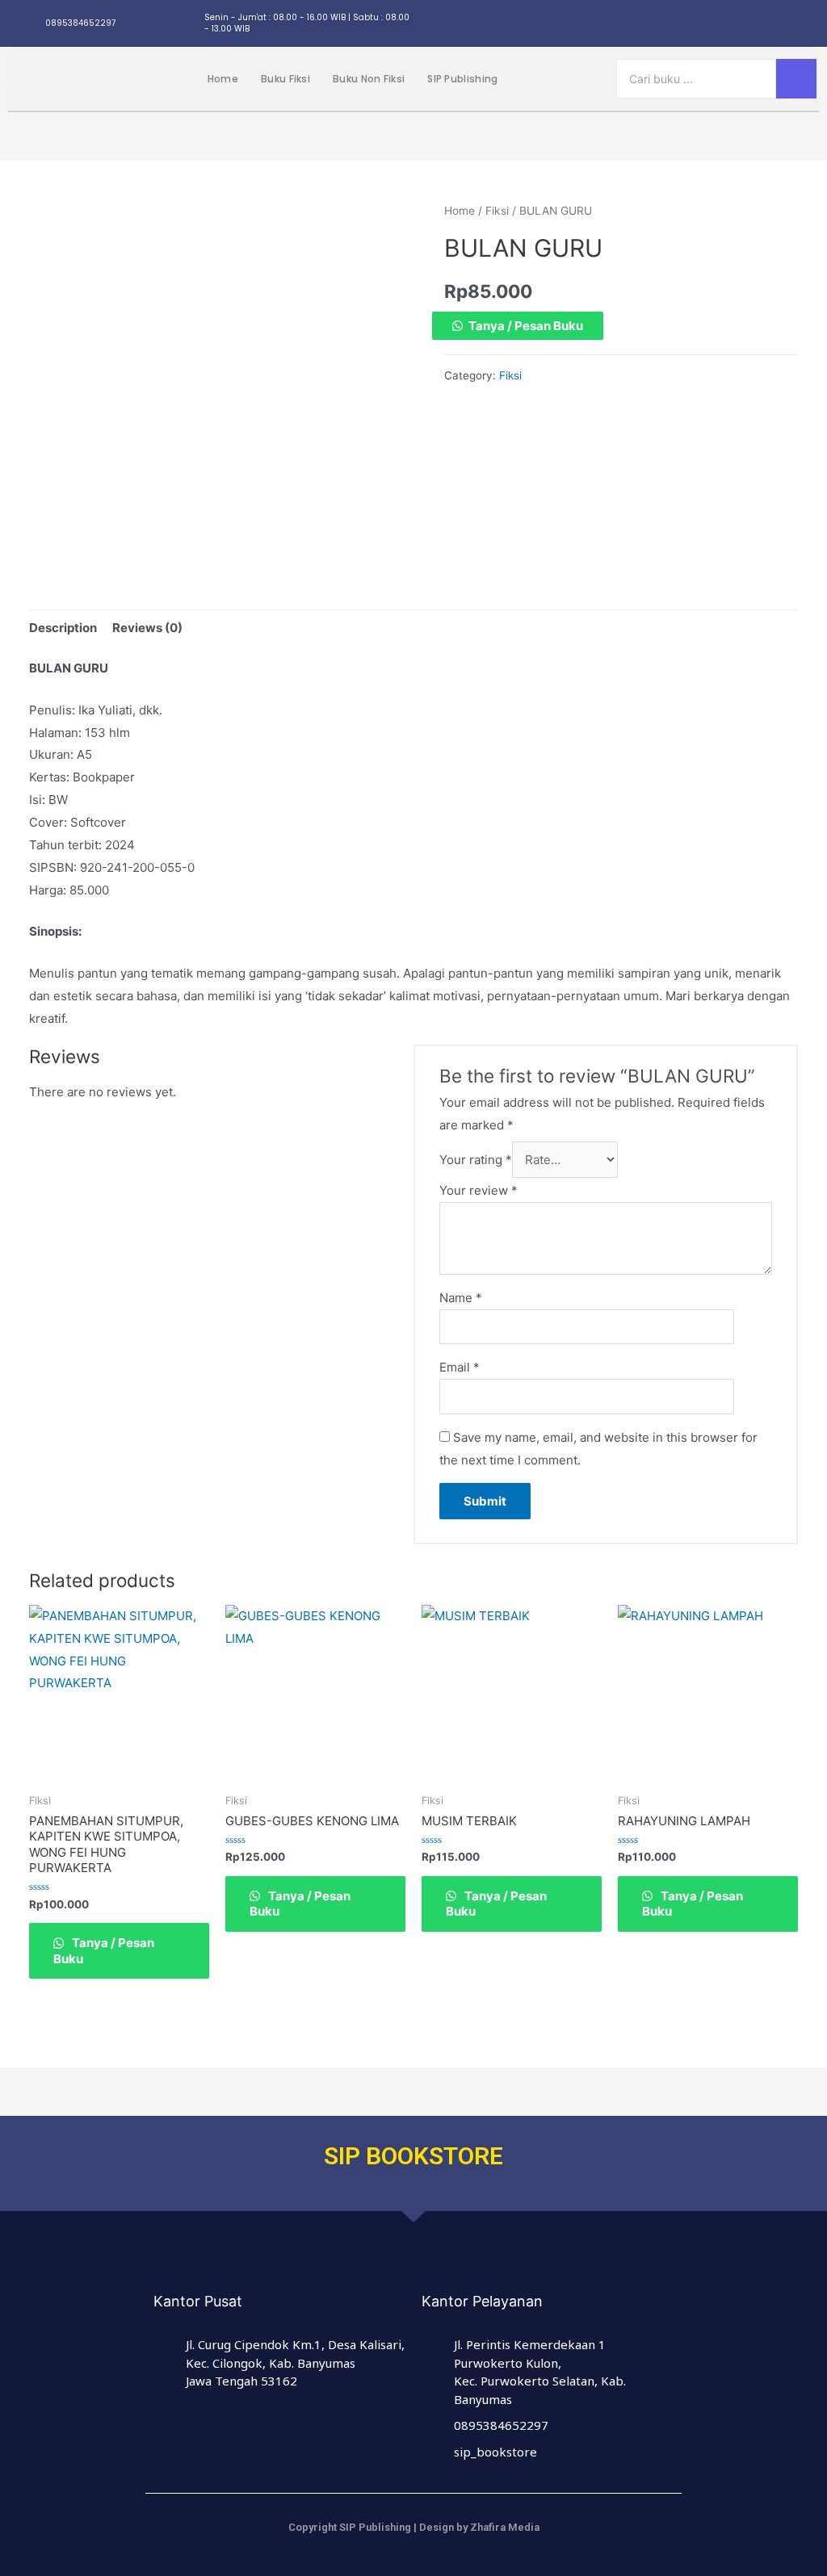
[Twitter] (746, 23)
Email (460, 1367)
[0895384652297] (28, 24)
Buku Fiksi (285, 79)
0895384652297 (80, 23)
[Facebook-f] (716, 23)
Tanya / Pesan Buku (526, 326)
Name (461, 1298)
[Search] (796, 79)
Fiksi (497, 211)
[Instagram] (686, 23)
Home (223, 79)
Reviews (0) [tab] (147, 628)
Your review (479, 1190)
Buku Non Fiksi (369, 79)
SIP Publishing (462, 79)
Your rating (476, 1160)
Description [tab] (63, 628)
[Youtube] (806, 23)
